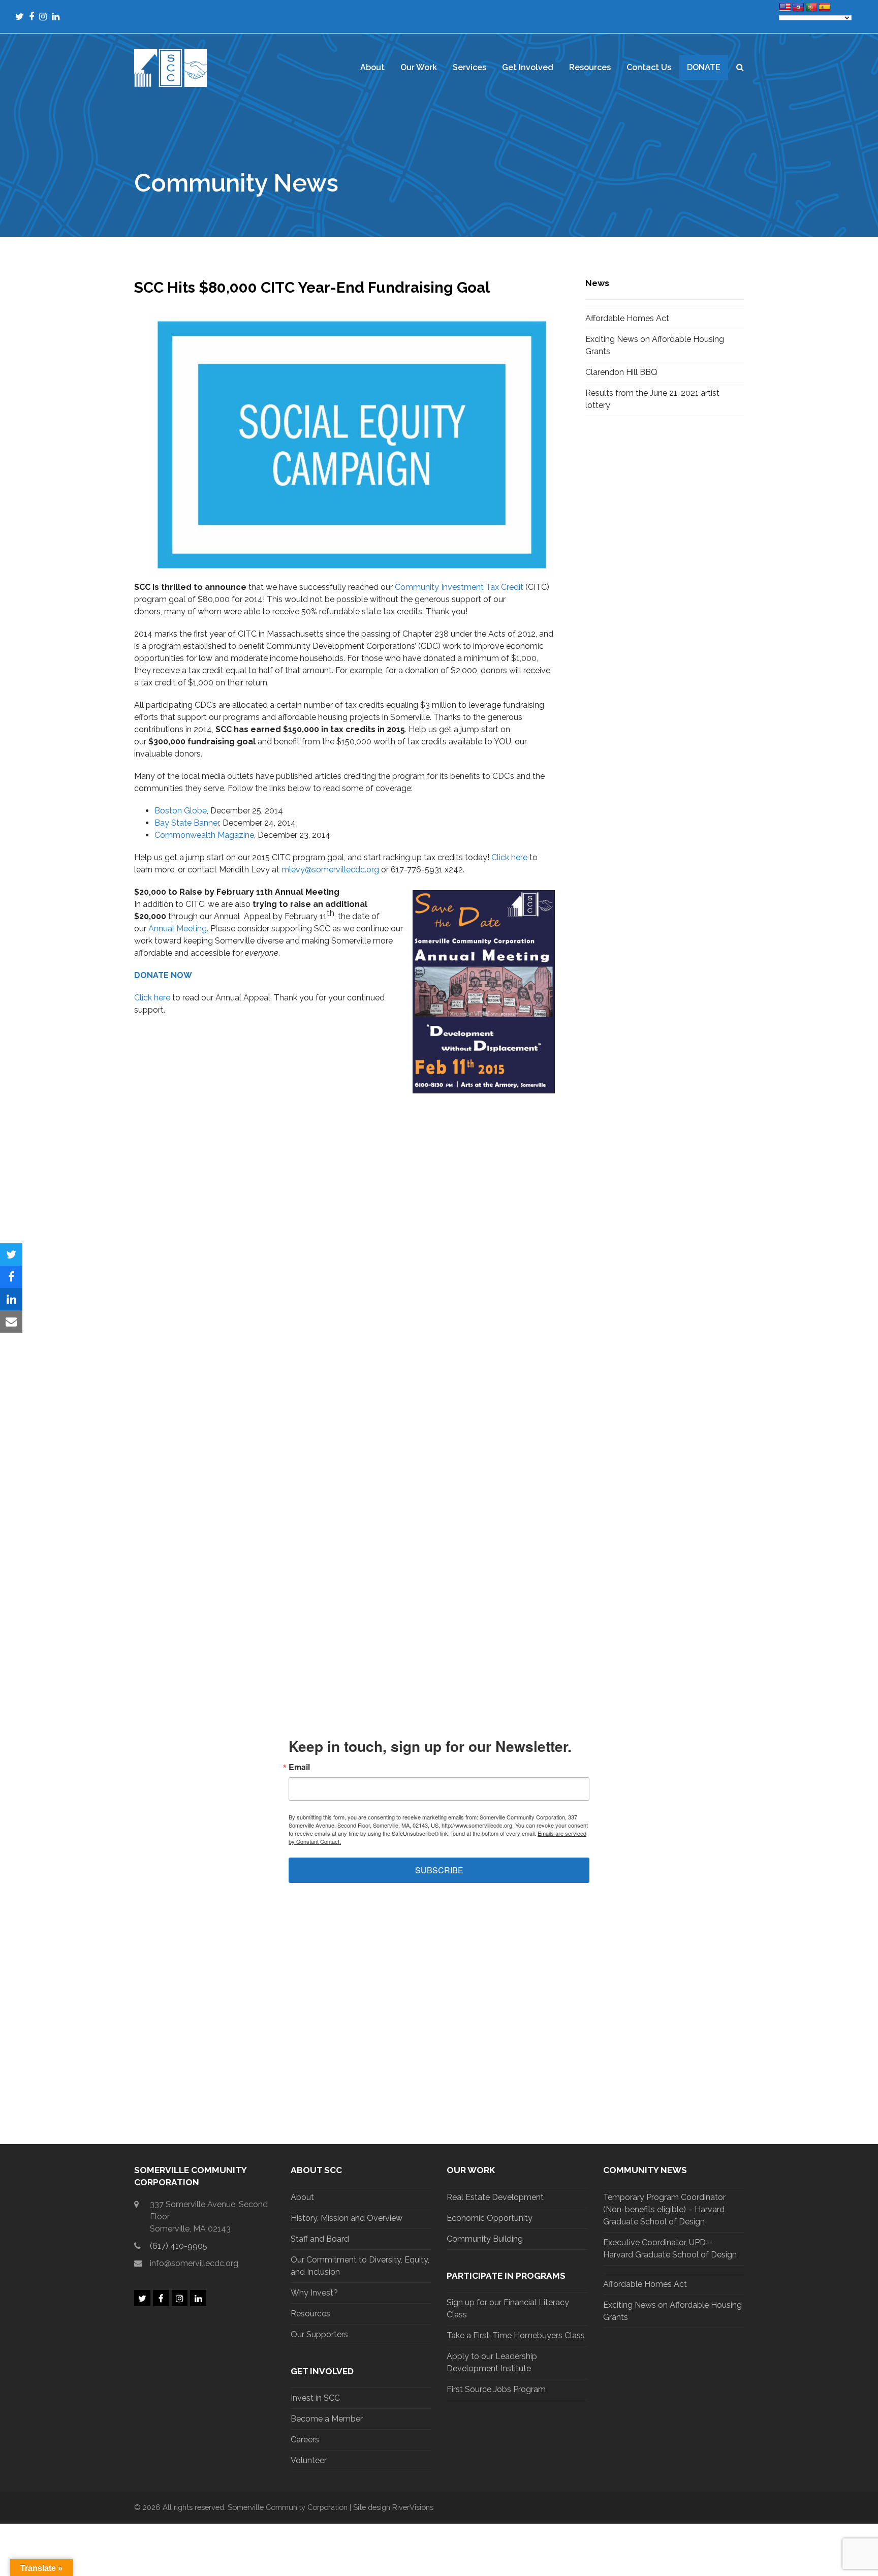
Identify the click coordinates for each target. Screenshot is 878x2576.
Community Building (485, 2239)
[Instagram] (43, 17)
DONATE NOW (163, 975)
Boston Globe (181, 811)
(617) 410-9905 (179, 2246)
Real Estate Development (495, 2197)
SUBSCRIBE (439, 1870)
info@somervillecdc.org (194, 2263)
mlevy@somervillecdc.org (330, 870)
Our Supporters (319, 2334)
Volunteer (309, 2460)
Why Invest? (314, 2293)
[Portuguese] (811, 8)
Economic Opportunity (490, 2218)
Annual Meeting (178, 929)
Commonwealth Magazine (204, 835)
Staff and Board (320, 2239)
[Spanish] (825, 8)
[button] (740, 68)
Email (299, 1767)
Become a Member (327, 2419)
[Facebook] (32, 17)
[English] (785, 8)
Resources (310, 2314)
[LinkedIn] (56, 17)
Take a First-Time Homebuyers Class (516, 2335)
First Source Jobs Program (496, 2389)
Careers (305, 2440)
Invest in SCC (315, 2398)
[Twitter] (20, 17)
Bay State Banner (187, 823)
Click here (509, 857)
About (302, 2197)
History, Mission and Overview (347, 2218)
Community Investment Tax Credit (459, 587)
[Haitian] (798, 8)
